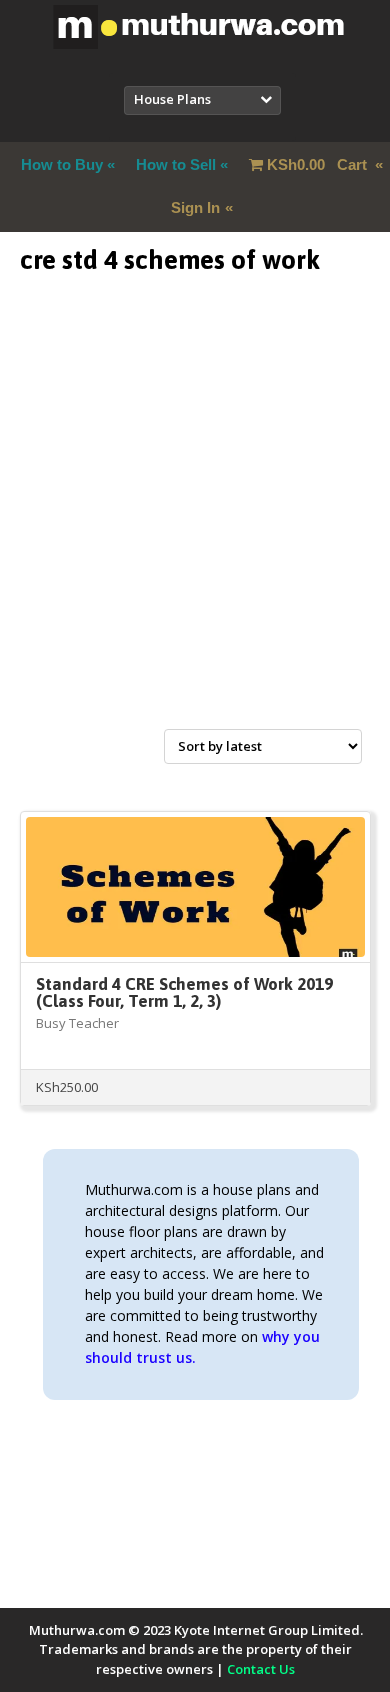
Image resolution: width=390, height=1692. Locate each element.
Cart (319, 164)
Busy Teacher (77, 1023)
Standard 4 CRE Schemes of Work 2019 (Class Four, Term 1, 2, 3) (184, 992)
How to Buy (62, 164)
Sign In (195, 207)
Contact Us (261, 1669)
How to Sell (176, 164)
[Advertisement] (195, 525)
